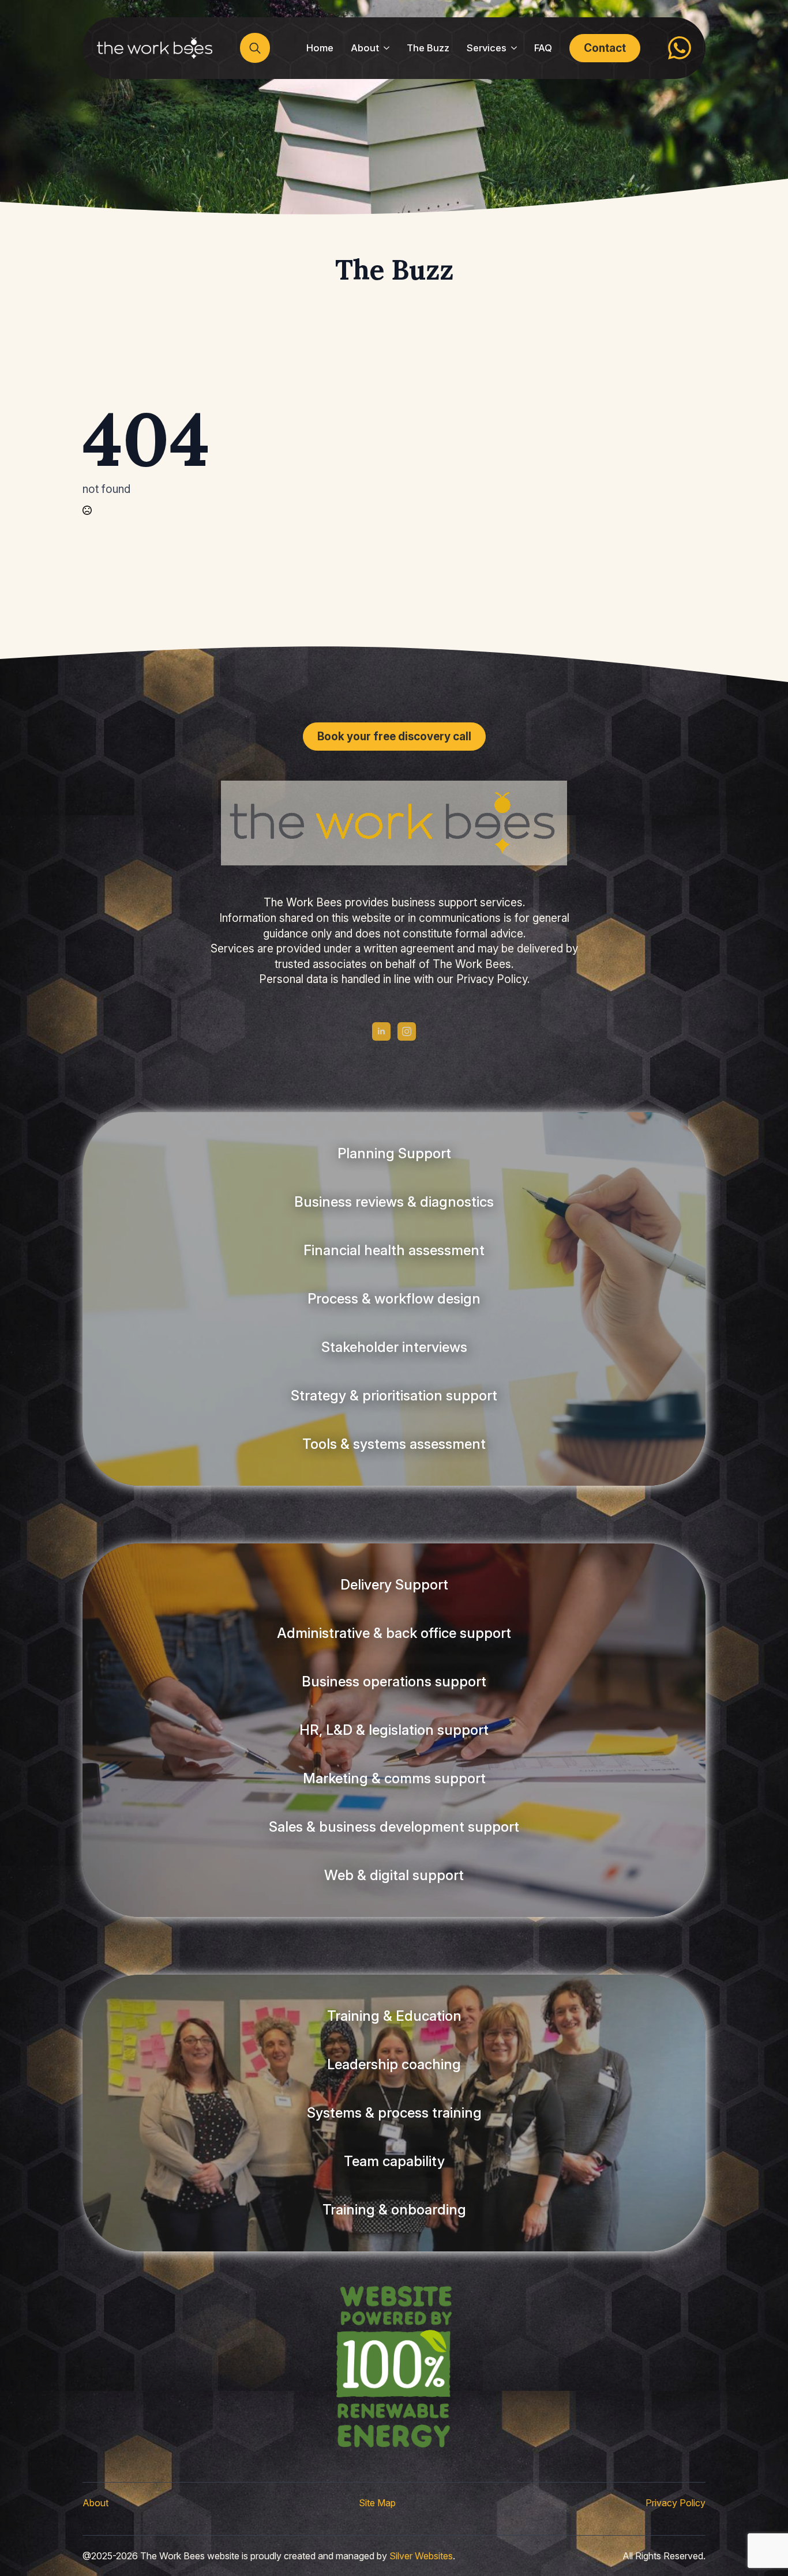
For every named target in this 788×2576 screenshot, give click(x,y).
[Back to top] (29, 2547)
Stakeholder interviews (394, 1347)
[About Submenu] (389, 48)
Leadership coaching (394, 2064)
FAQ (543, 48)
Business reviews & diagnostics (394, 1202)
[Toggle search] (255, 48)
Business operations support (394, 1681)
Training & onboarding (394, 2210)
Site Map (377, 2503)
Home (320, 48)
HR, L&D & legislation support (394, 1730)
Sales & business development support (394, 1827)
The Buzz (428, 48)
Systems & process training (394, 2113)
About (365, 48)
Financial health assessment (394, 1250)
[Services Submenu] (516, 48)
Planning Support (394, 1153)
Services (487, 48)
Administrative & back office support (394, 1633)
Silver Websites (421, 2556)
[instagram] (407, 1031)
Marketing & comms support (394, 1778)
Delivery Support (394, 1585)
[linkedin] (381, 1031)
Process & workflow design (394, 1299)
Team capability (394, 2161)
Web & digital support (394, 1875)
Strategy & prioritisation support (394, 1396)
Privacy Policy (676, 2503)
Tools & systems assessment (394, 1444)
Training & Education (394, 2016)
